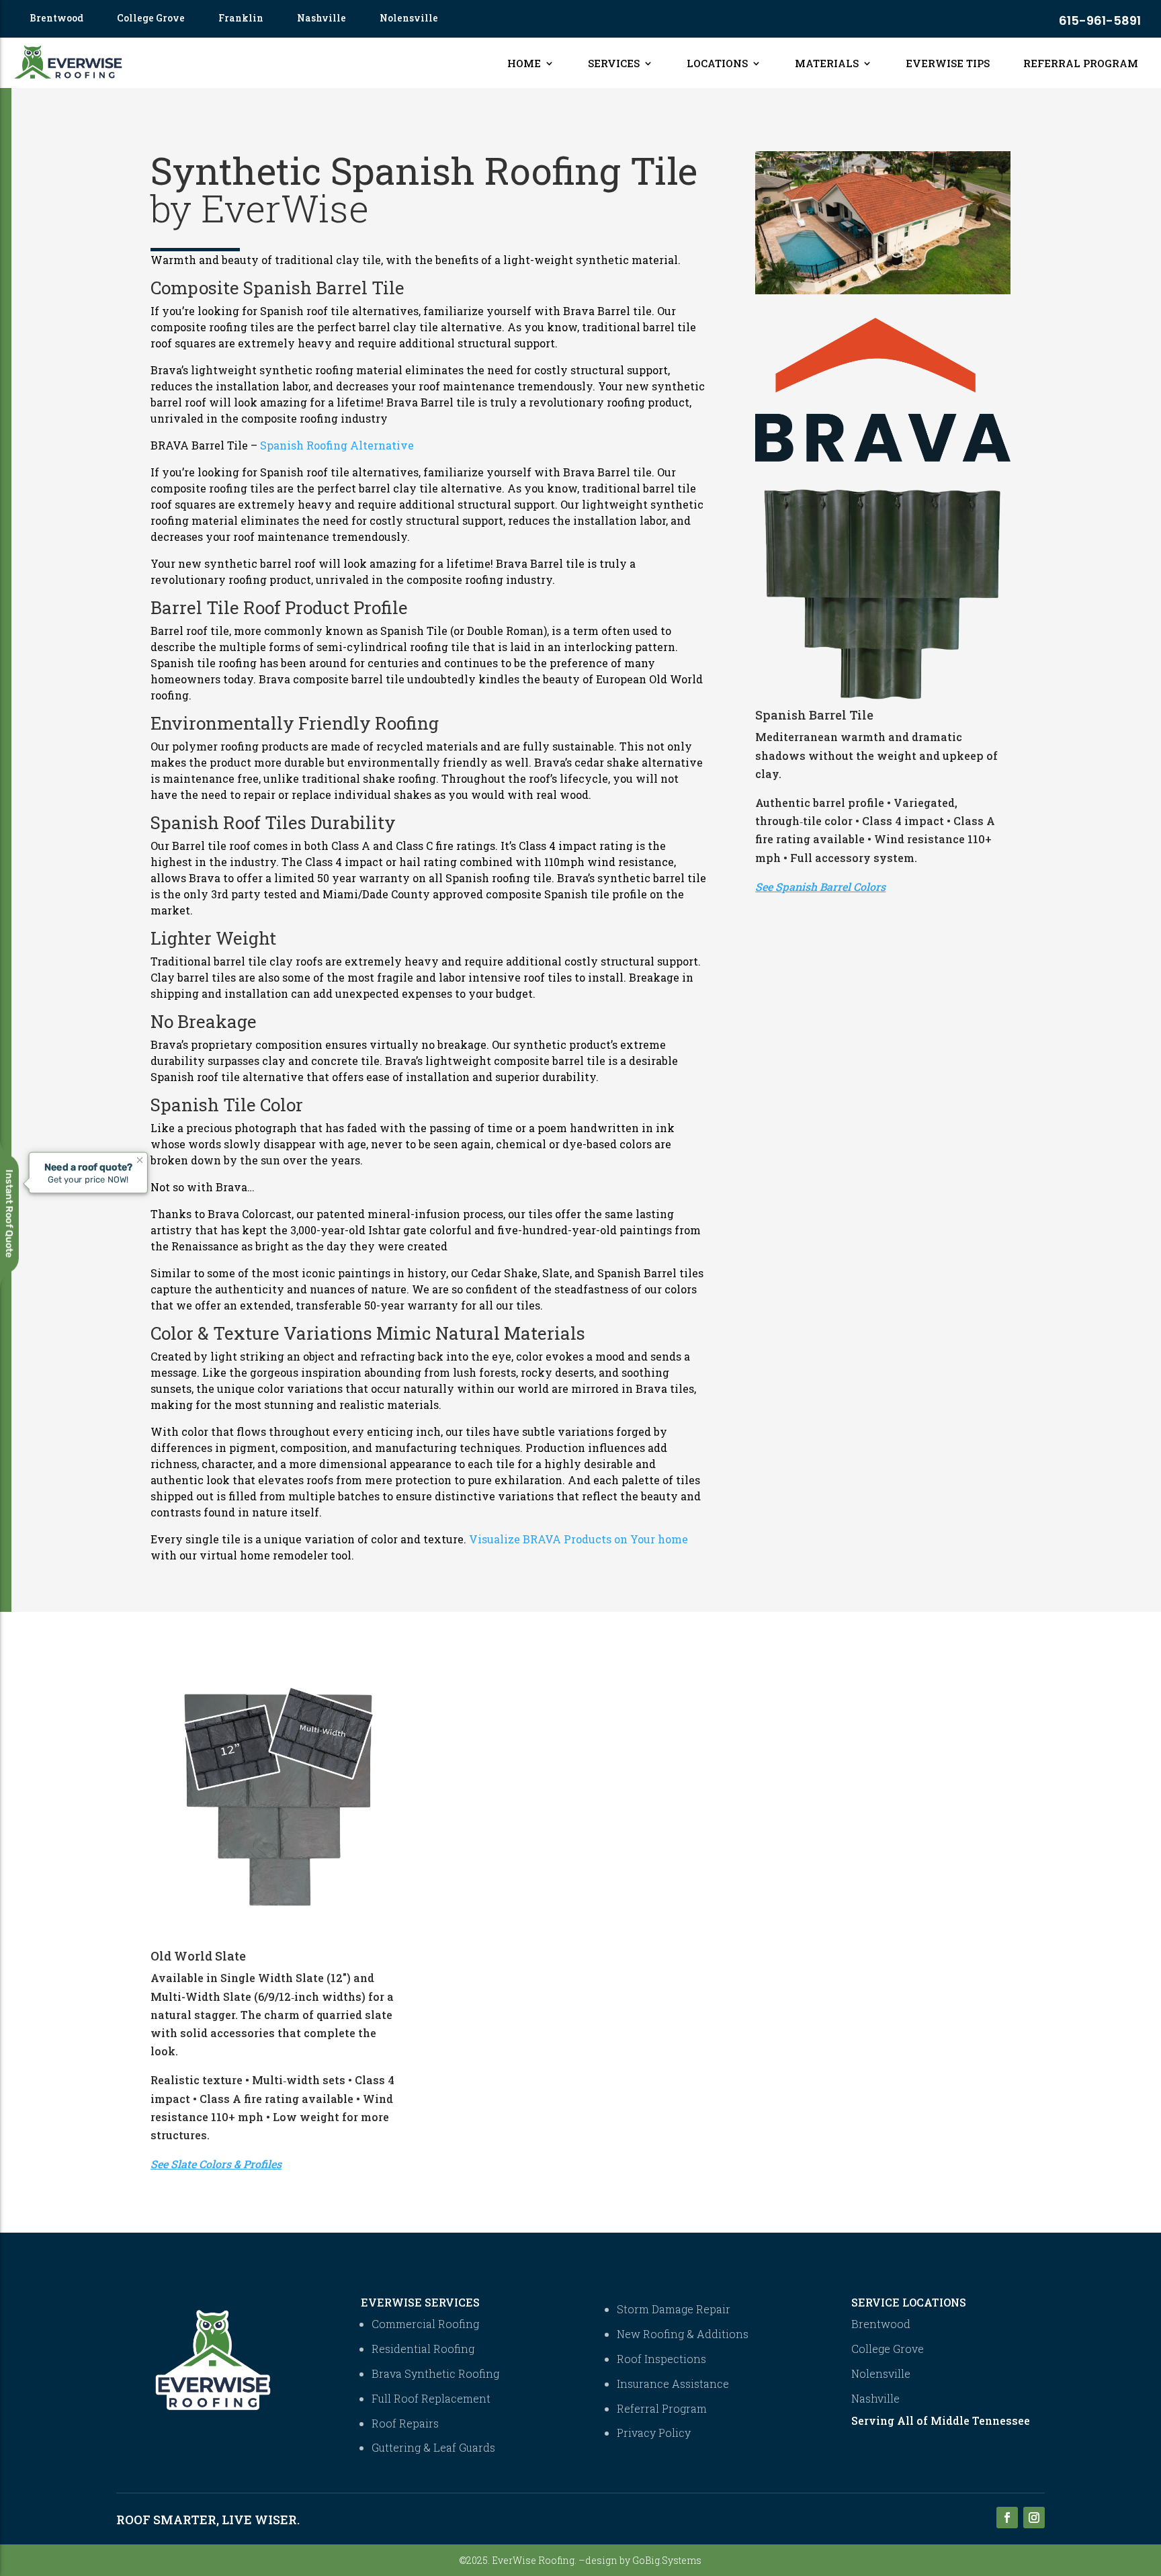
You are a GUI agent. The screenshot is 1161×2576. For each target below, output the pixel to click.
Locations (717, 63)
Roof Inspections (661, 2359)
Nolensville (409, 19)
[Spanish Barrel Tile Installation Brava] (883, 290)
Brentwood (56, 19)
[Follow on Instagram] (1034, 2518)
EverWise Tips (948, 63)
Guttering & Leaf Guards (433, 2447)
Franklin (241, 19)
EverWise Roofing (533, 2560)
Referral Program (1081, 63)
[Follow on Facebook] (1007, 2518)
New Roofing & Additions (683, 2334)
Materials (827, 63)
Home (524, 63)
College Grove (151, 19)
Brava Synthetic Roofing (435, 2373)
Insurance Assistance (673, 2384)
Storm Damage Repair (674, 2309)
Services (614, 63)
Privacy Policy (654, 2433)
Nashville (321, 19)
